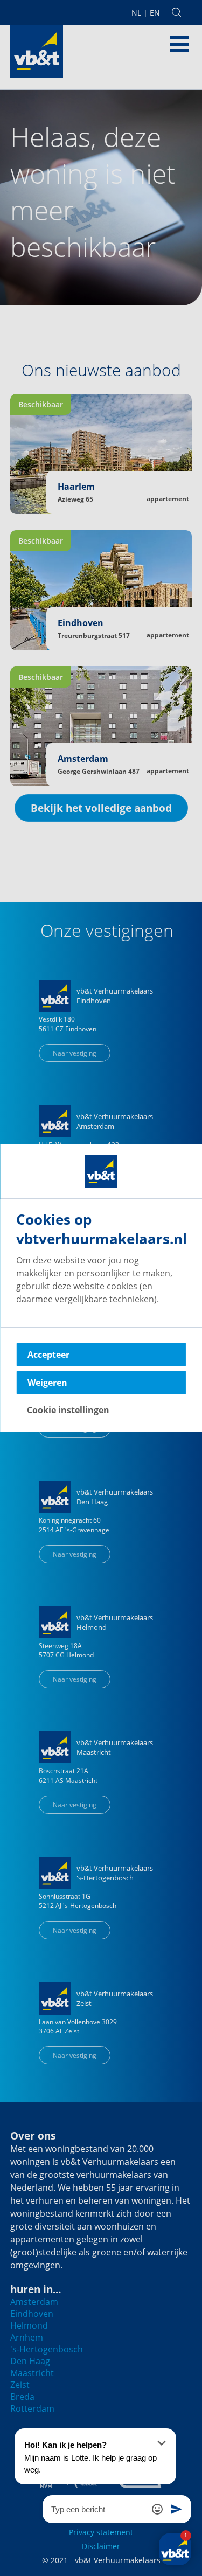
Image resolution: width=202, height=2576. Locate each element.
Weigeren (47, 1383)
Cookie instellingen (68, 1410)
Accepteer (48, 1355)
